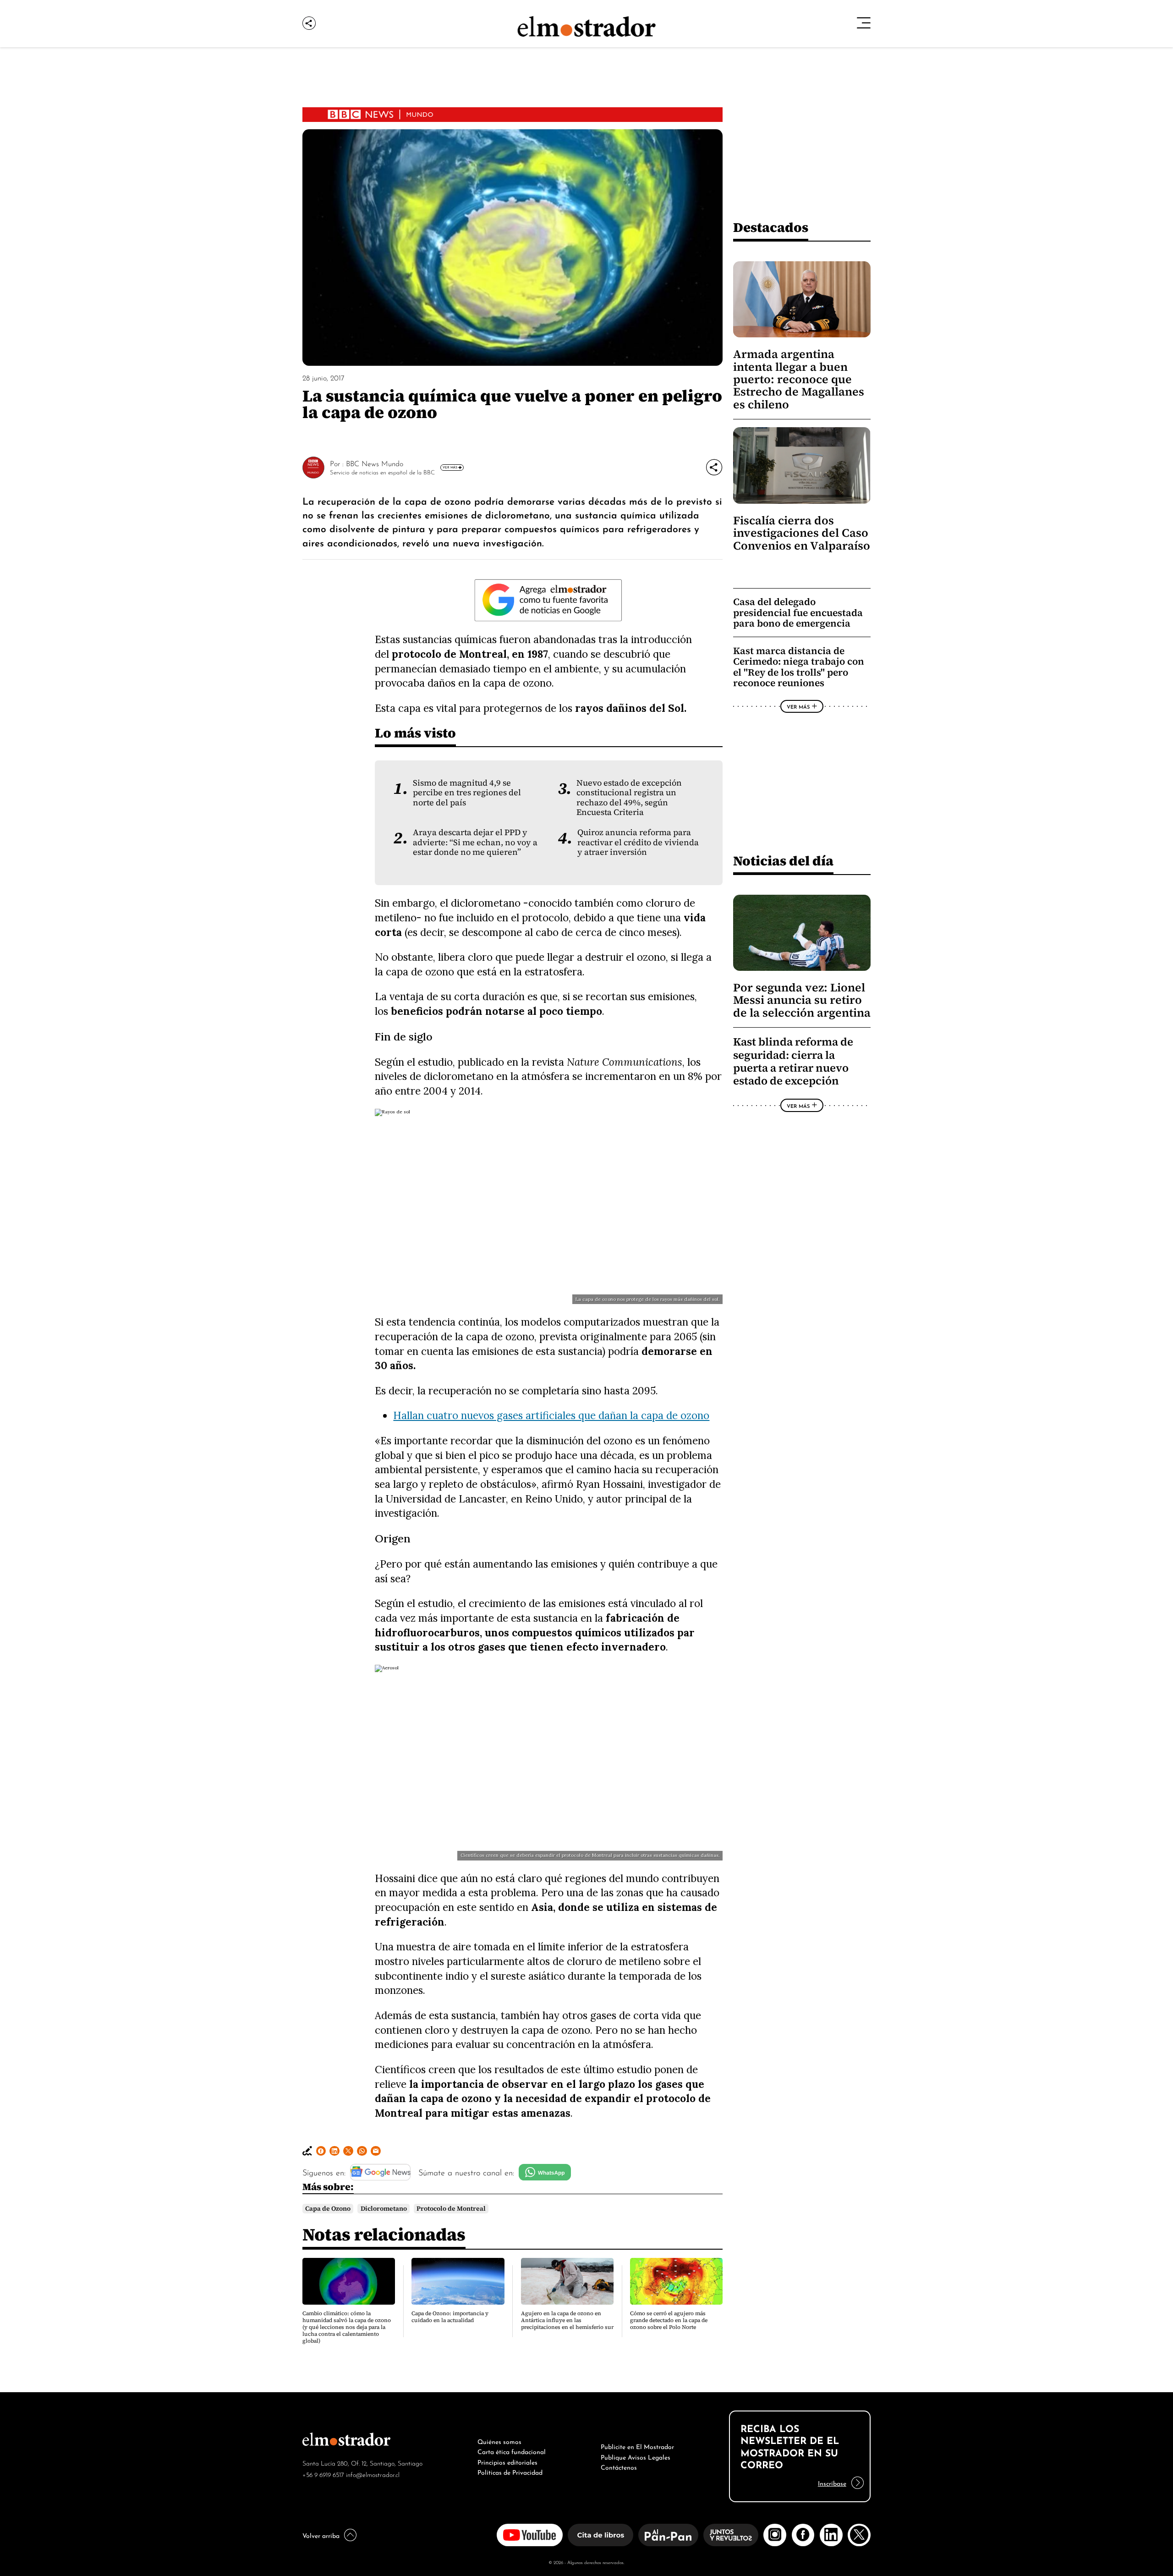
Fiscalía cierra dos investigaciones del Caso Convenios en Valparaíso (802, 533)
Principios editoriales (507, 2461)
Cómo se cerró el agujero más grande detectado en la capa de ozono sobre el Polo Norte (669, 2320)
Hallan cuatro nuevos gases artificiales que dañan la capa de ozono (551, 1415)
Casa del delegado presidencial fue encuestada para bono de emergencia (798, 612)
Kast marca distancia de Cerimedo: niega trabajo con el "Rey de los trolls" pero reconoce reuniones (799, 667)
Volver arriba (321, 2535)
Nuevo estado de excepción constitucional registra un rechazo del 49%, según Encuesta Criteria (629, 798)
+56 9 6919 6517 (323, 2474)
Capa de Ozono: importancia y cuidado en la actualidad (450, 2317)
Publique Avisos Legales (636, 2456)
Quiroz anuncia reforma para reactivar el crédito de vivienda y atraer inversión (638, 842)
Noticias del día (783, 861)
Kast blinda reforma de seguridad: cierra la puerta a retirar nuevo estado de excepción (793, 1061)
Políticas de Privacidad (510, 2471)
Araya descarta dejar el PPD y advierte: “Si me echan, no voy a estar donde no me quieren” (475, 842)
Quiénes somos (499, 2441)
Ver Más (450, 467)
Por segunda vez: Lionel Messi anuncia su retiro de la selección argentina (802, 1000)
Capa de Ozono (328, 2209)
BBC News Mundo (375, 463)
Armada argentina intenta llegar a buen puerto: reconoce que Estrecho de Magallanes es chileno (799, 379)
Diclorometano (384, 2209)
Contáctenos (619, 2466)
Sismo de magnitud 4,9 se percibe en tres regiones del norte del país (467, 793)
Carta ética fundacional (512, 2451)
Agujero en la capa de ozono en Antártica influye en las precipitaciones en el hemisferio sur (567, 2320)
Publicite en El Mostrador (637, 2446)
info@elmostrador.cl (373, 2474)
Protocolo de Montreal (451, 2209)
